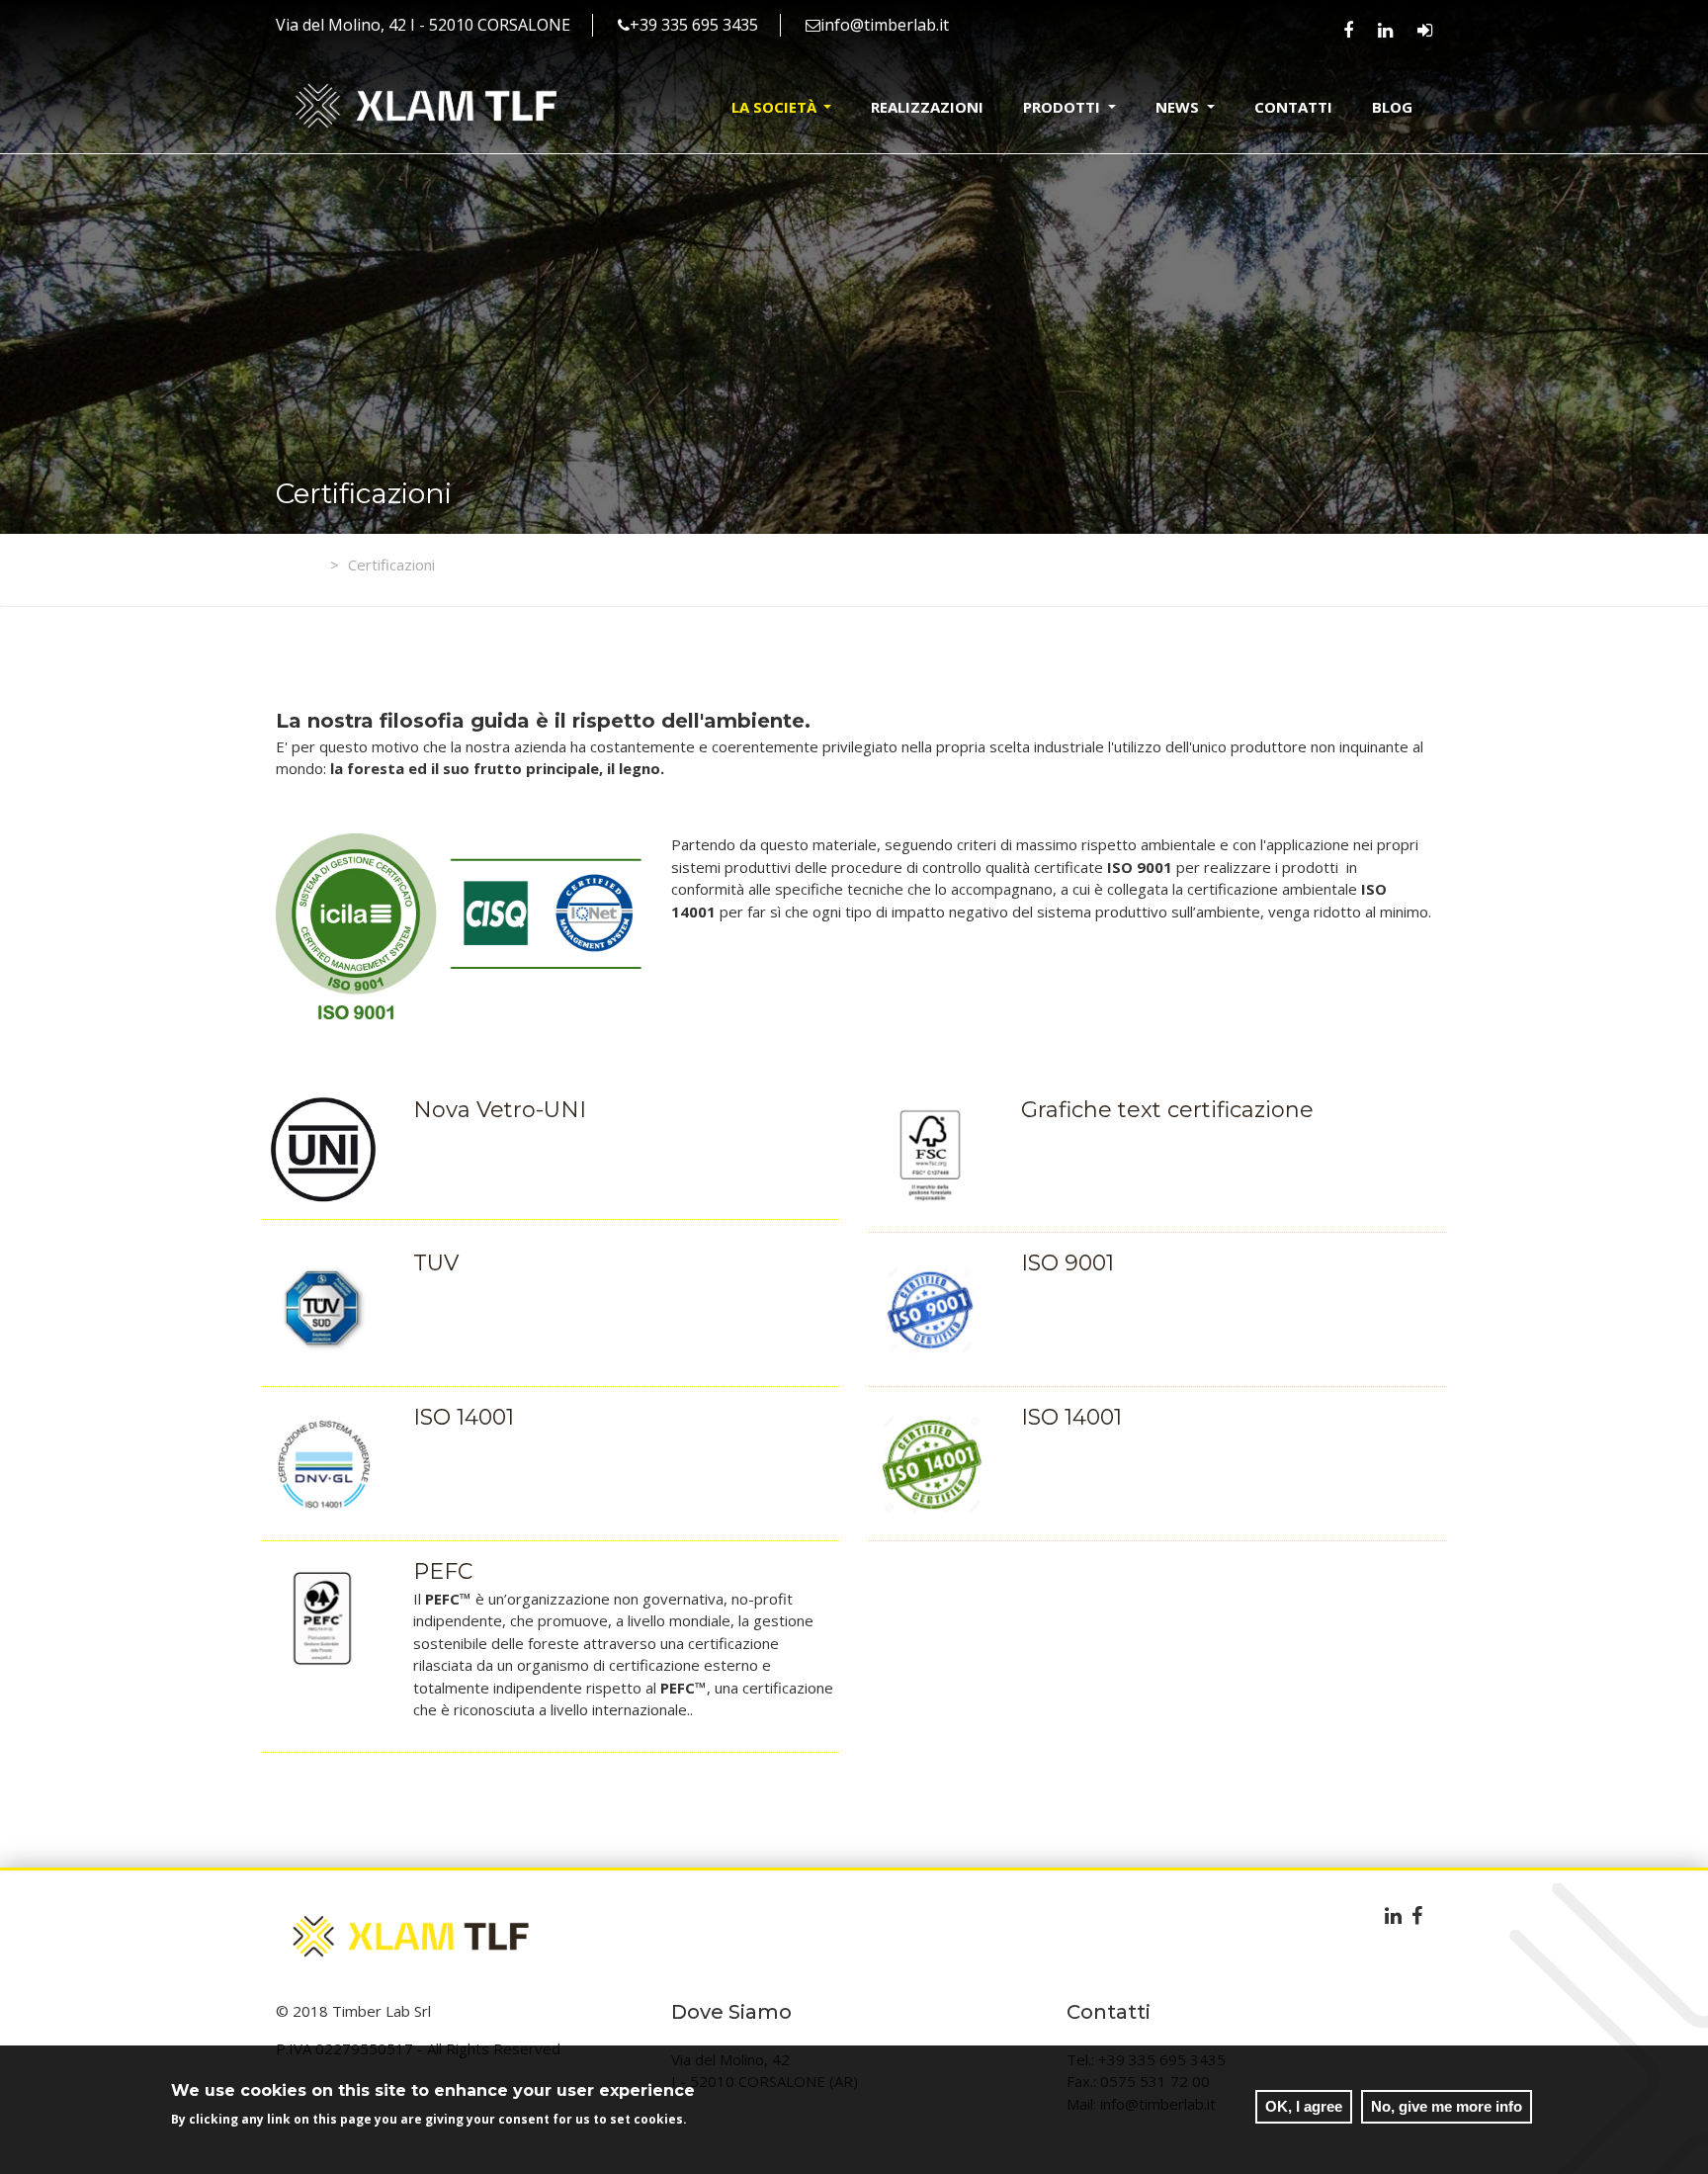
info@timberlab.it (885, 25)
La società (776, 107)
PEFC (443, 1571)
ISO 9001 (1067, 1263)
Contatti (1293, 107)
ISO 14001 (464, 1417)
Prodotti (1064, 107)
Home (315, 565)
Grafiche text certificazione (1167, 1110)
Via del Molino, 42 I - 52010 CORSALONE (423, 25)
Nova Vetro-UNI (500, 1110)
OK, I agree (1304, 2106)
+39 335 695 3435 (694, 25)
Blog (1392, 107)
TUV (436, 1263)
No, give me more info (1447, 2106)
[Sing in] (1425, 30)
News (1179, 107)
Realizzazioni (927, 107)
